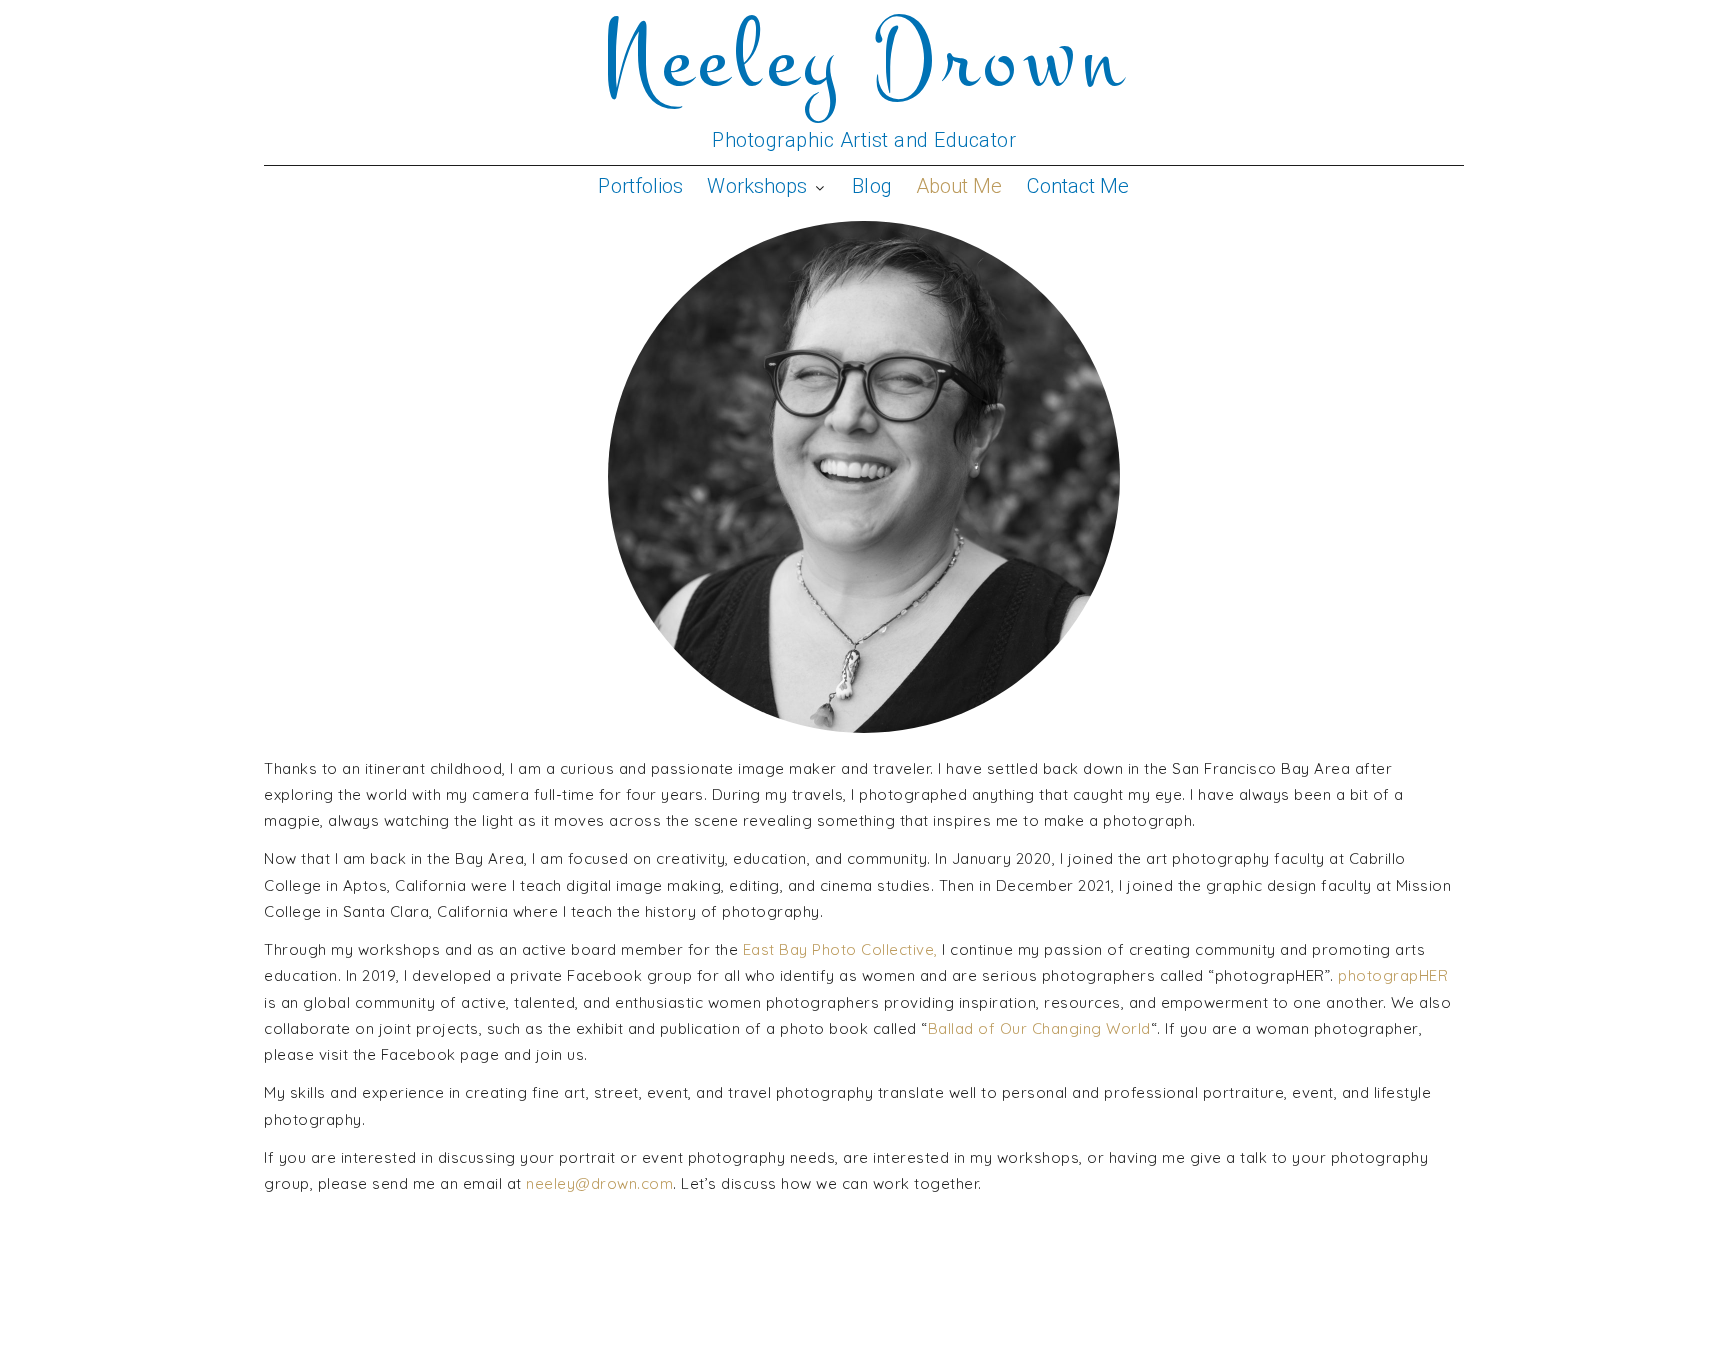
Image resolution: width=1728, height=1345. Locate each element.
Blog (871, 186)
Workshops (756, 186)
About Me (959, 186)
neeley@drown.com (599, 1183)
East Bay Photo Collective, (840, 949)
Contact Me (1078, 186)
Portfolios (640, 186)
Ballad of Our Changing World (1039, 1028)
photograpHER (1393, 975)
